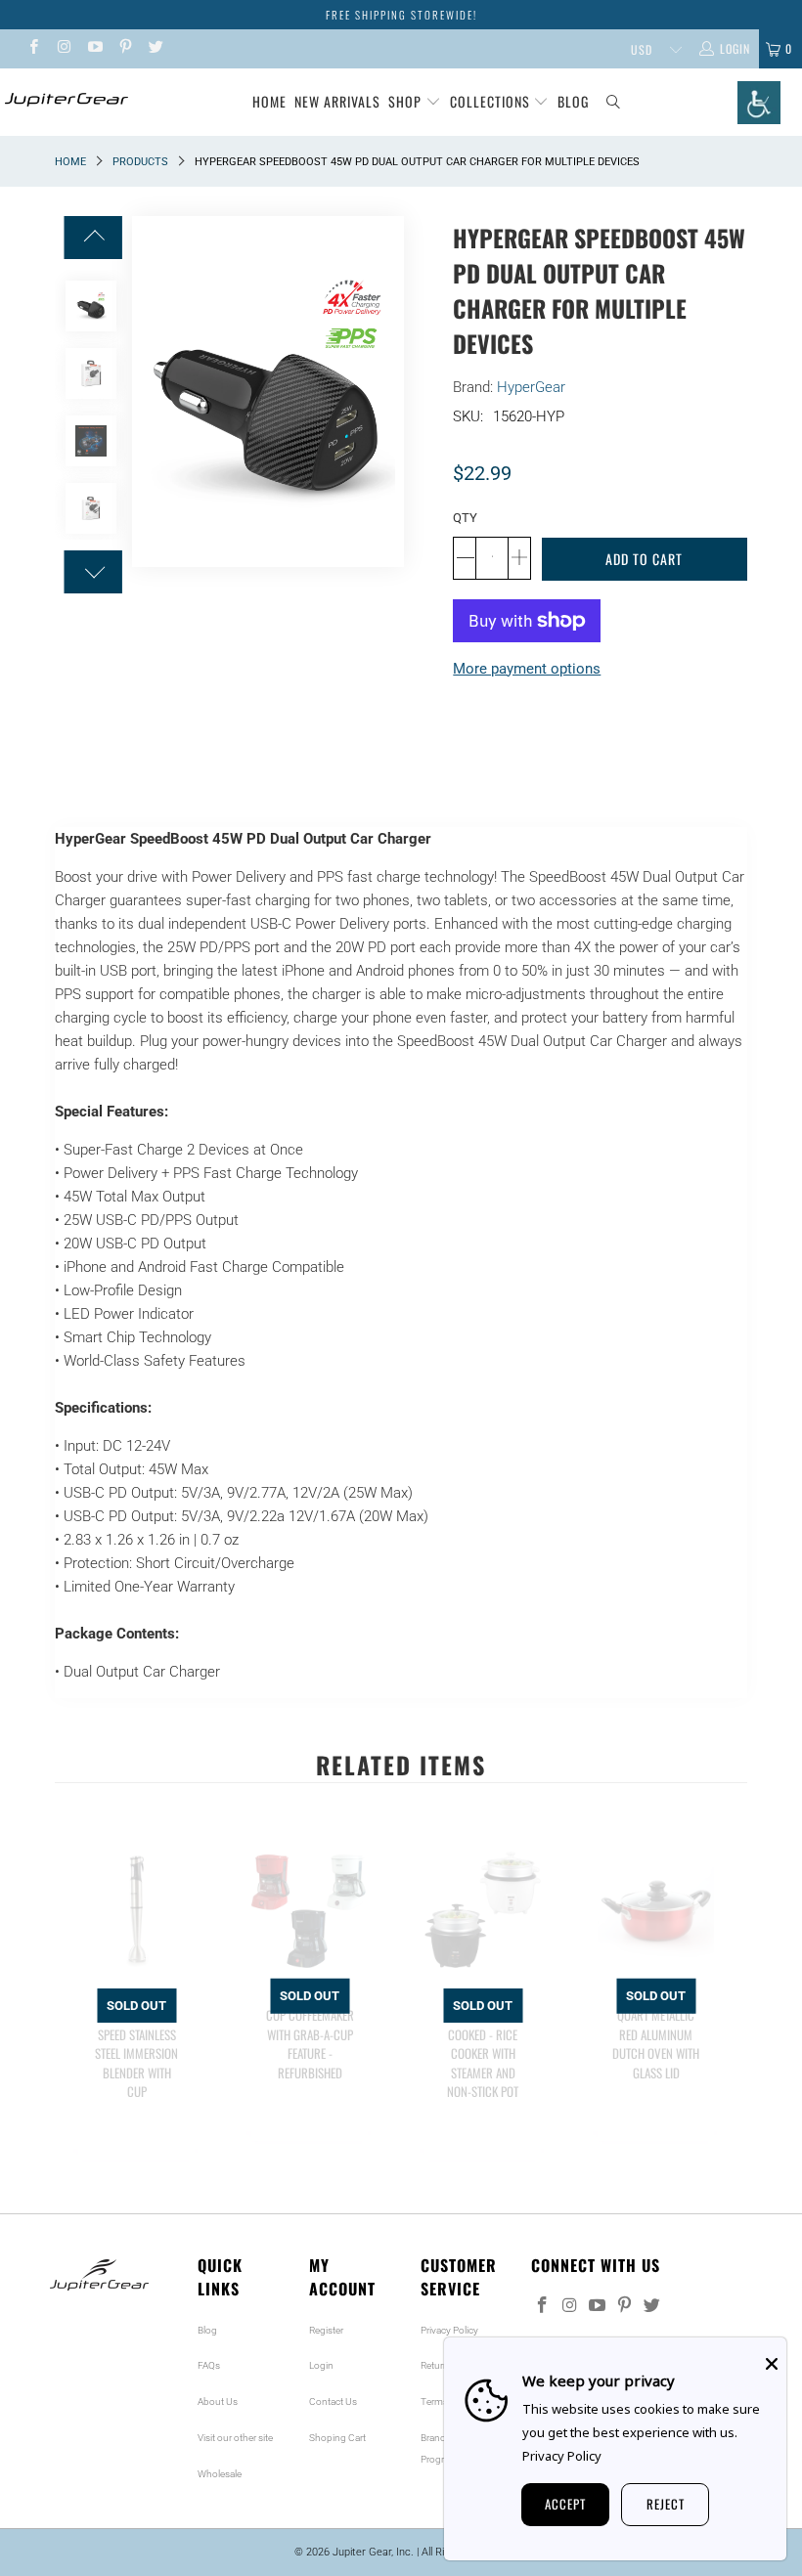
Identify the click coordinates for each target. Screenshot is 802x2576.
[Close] (772, 2364)
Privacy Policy (449, 2330)
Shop (405, 101)
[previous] (73, 2018)
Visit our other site (235, 2438)
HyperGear (531, 387)
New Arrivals (337, 101)
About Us (218, 2401)
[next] (729, 2018)
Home (269, 101)
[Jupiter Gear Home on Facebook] (33, 49)
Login (321, 2365)
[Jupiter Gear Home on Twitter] (155, 49)
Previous (147, 392)
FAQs (209, 2365)
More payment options (527, 669)
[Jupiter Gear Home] (64, 100)
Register (326, 2330)
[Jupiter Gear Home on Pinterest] (125, 49)
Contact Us (333, 2401)
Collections (492, 101)
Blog (573, 101)
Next (389, 392)
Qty (465, 518)
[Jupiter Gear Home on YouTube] (94, 49)
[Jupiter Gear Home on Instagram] (63, 49)
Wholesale (220, 2474)
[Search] (614, 102)
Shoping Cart (337, 2438)
